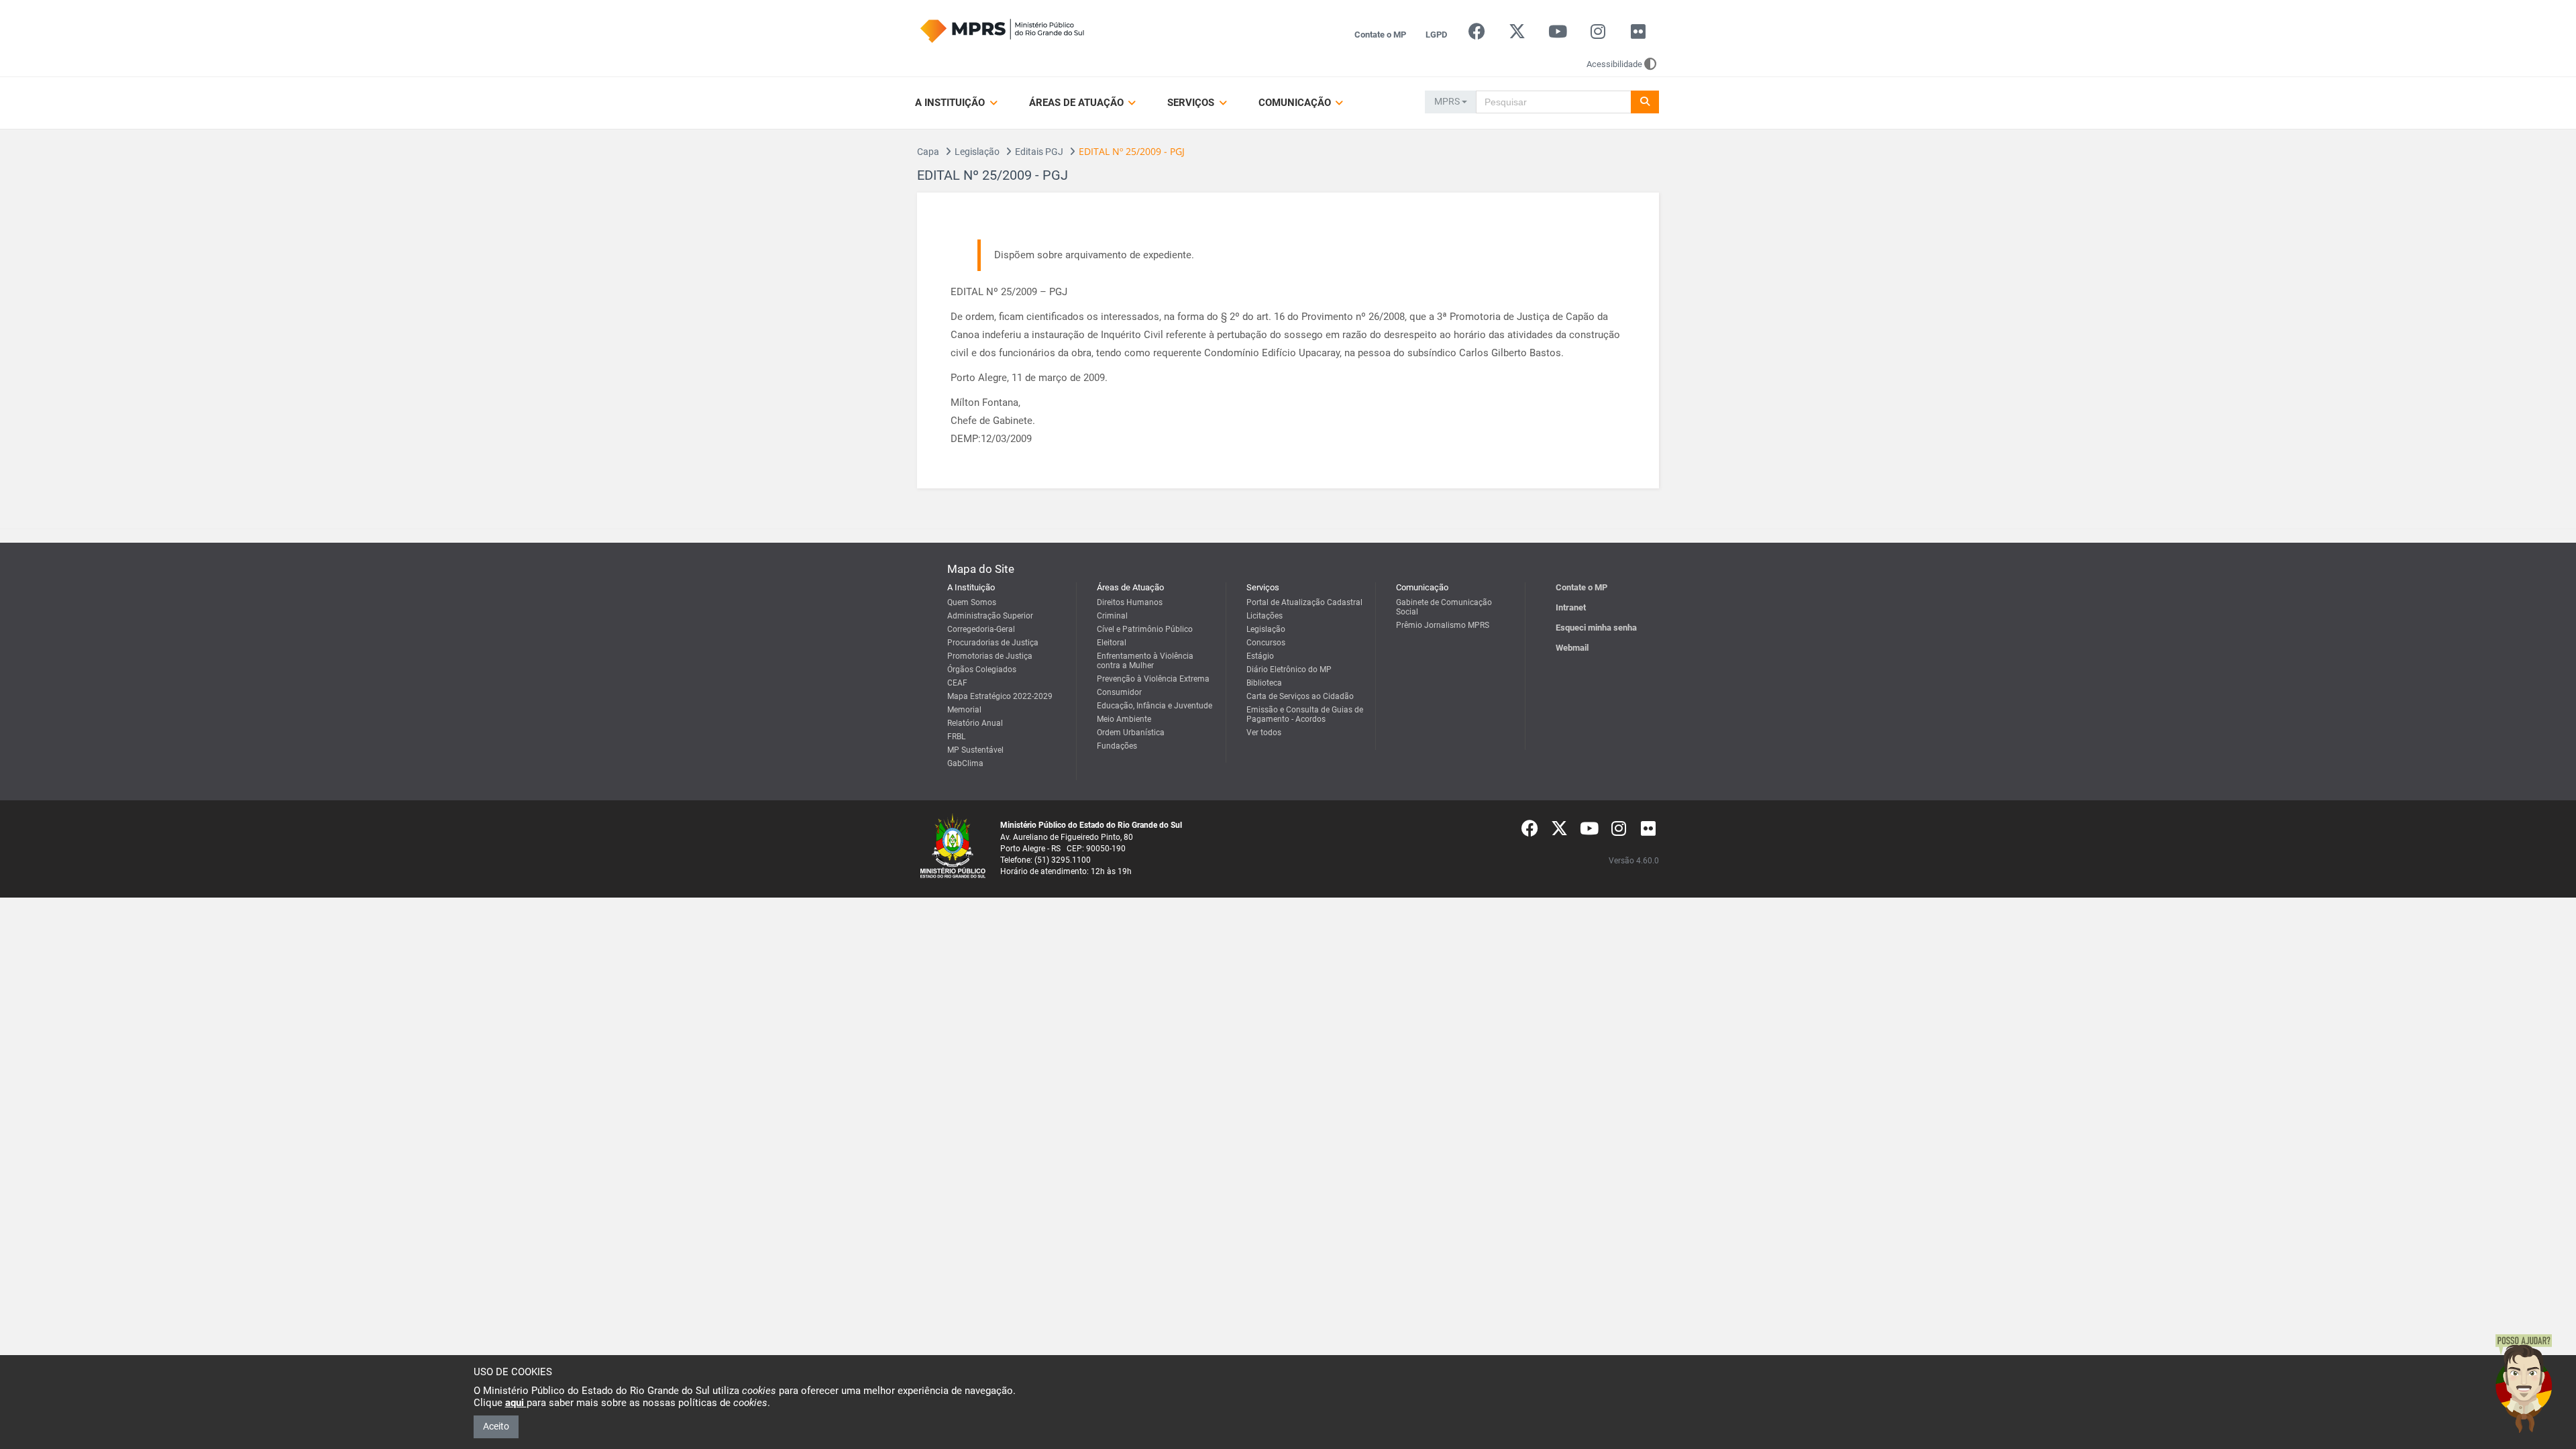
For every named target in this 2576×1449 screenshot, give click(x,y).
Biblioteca (1264, 683)
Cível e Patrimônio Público (1145, 629)
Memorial (964, 710)
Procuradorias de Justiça (993, 643)
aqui (516, 1403)
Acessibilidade (1614, 64)
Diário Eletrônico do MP (1289, 669)
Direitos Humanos (1130, 602)
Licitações (1265, 616)
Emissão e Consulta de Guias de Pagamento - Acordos (1305, 714)
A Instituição (951, 103)
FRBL (956, 737)
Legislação (977, 152)
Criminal (1112, 616)
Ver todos (1264, 733)
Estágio (1260, 656)
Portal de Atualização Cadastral (1304, 602)
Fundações (1117, 746)
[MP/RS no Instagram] (1598, 35)
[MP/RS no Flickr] (1639, 35)
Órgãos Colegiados (982, 669)
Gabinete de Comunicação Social (1444, 607)
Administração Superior (990, 616)
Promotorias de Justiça (990, 656)
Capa (928, 152)
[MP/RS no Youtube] (1557, 35)
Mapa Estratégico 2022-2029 (1000, 696)
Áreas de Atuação (1078, 103)
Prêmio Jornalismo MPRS (1443, 625)
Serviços (1192, 103)
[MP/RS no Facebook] (1477, 35)
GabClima (965, 763)
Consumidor (1119, 692)
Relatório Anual (975, 723)
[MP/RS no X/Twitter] (1517, 35)
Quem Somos (972, 602)
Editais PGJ (1039, 152)
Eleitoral (1112, 643)
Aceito (496, 1426)
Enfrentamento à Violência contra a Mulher (1145, 661)
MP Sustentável (975, 750)
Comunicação (1296, 103)
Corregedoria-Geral (981, 629)
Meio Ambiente (1124, 719)
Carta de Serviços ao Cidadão (1300, 696)
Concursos (1266, 643)
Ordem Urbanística (1131, 733)
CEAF (957, 683)
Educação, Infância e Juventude (1155, 706)
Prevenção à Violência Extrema (1153, 679)
